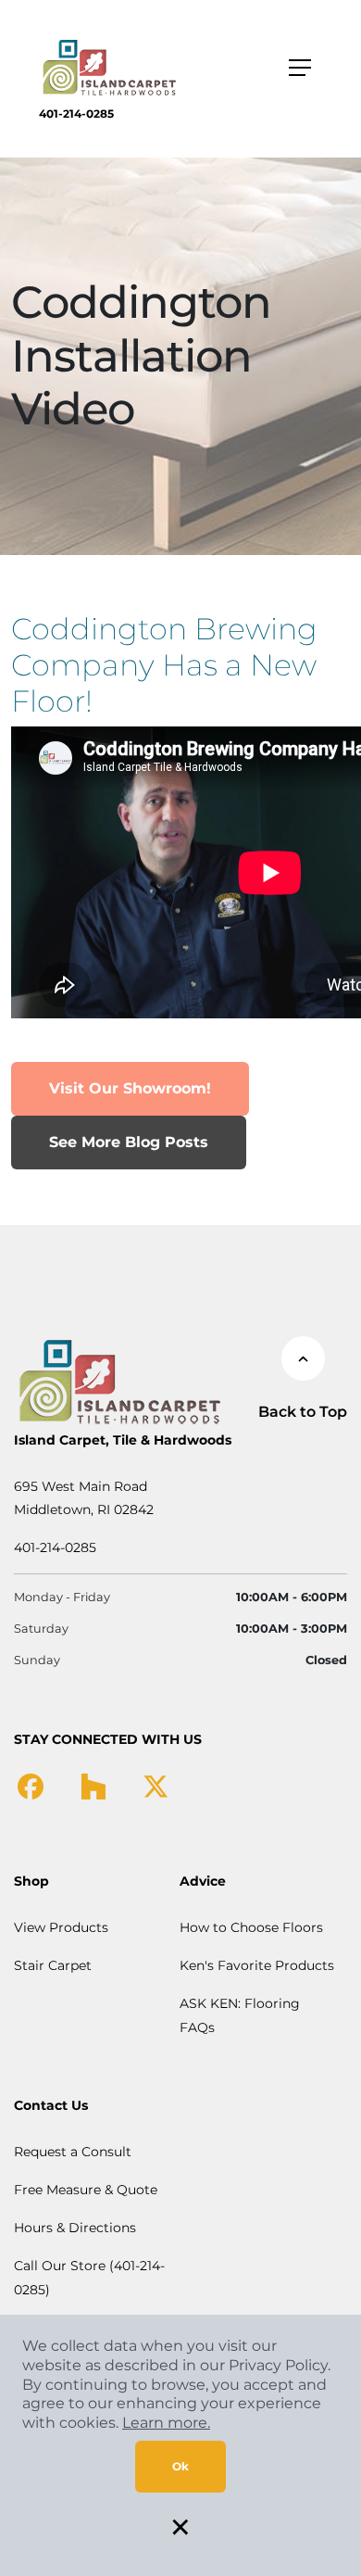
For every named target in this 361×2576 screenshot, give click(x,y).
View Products (61, 1927)
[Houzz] (93, 1786)
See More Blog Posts (129, 1142)
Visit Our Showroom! (130, 1088)
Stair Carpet (53, 1965)
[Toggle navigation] (300, 68)
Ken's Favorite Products (257, 1965)
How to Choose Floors (251, 1927)
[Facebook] (31, 1786)
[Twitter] (156, 1786)
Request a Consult (73, 2152)
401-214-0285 (76, 114)
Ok (180, 2466)
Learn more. (166, 2423)
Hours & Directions (75, 2228)
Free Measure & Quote (86, 2190)
